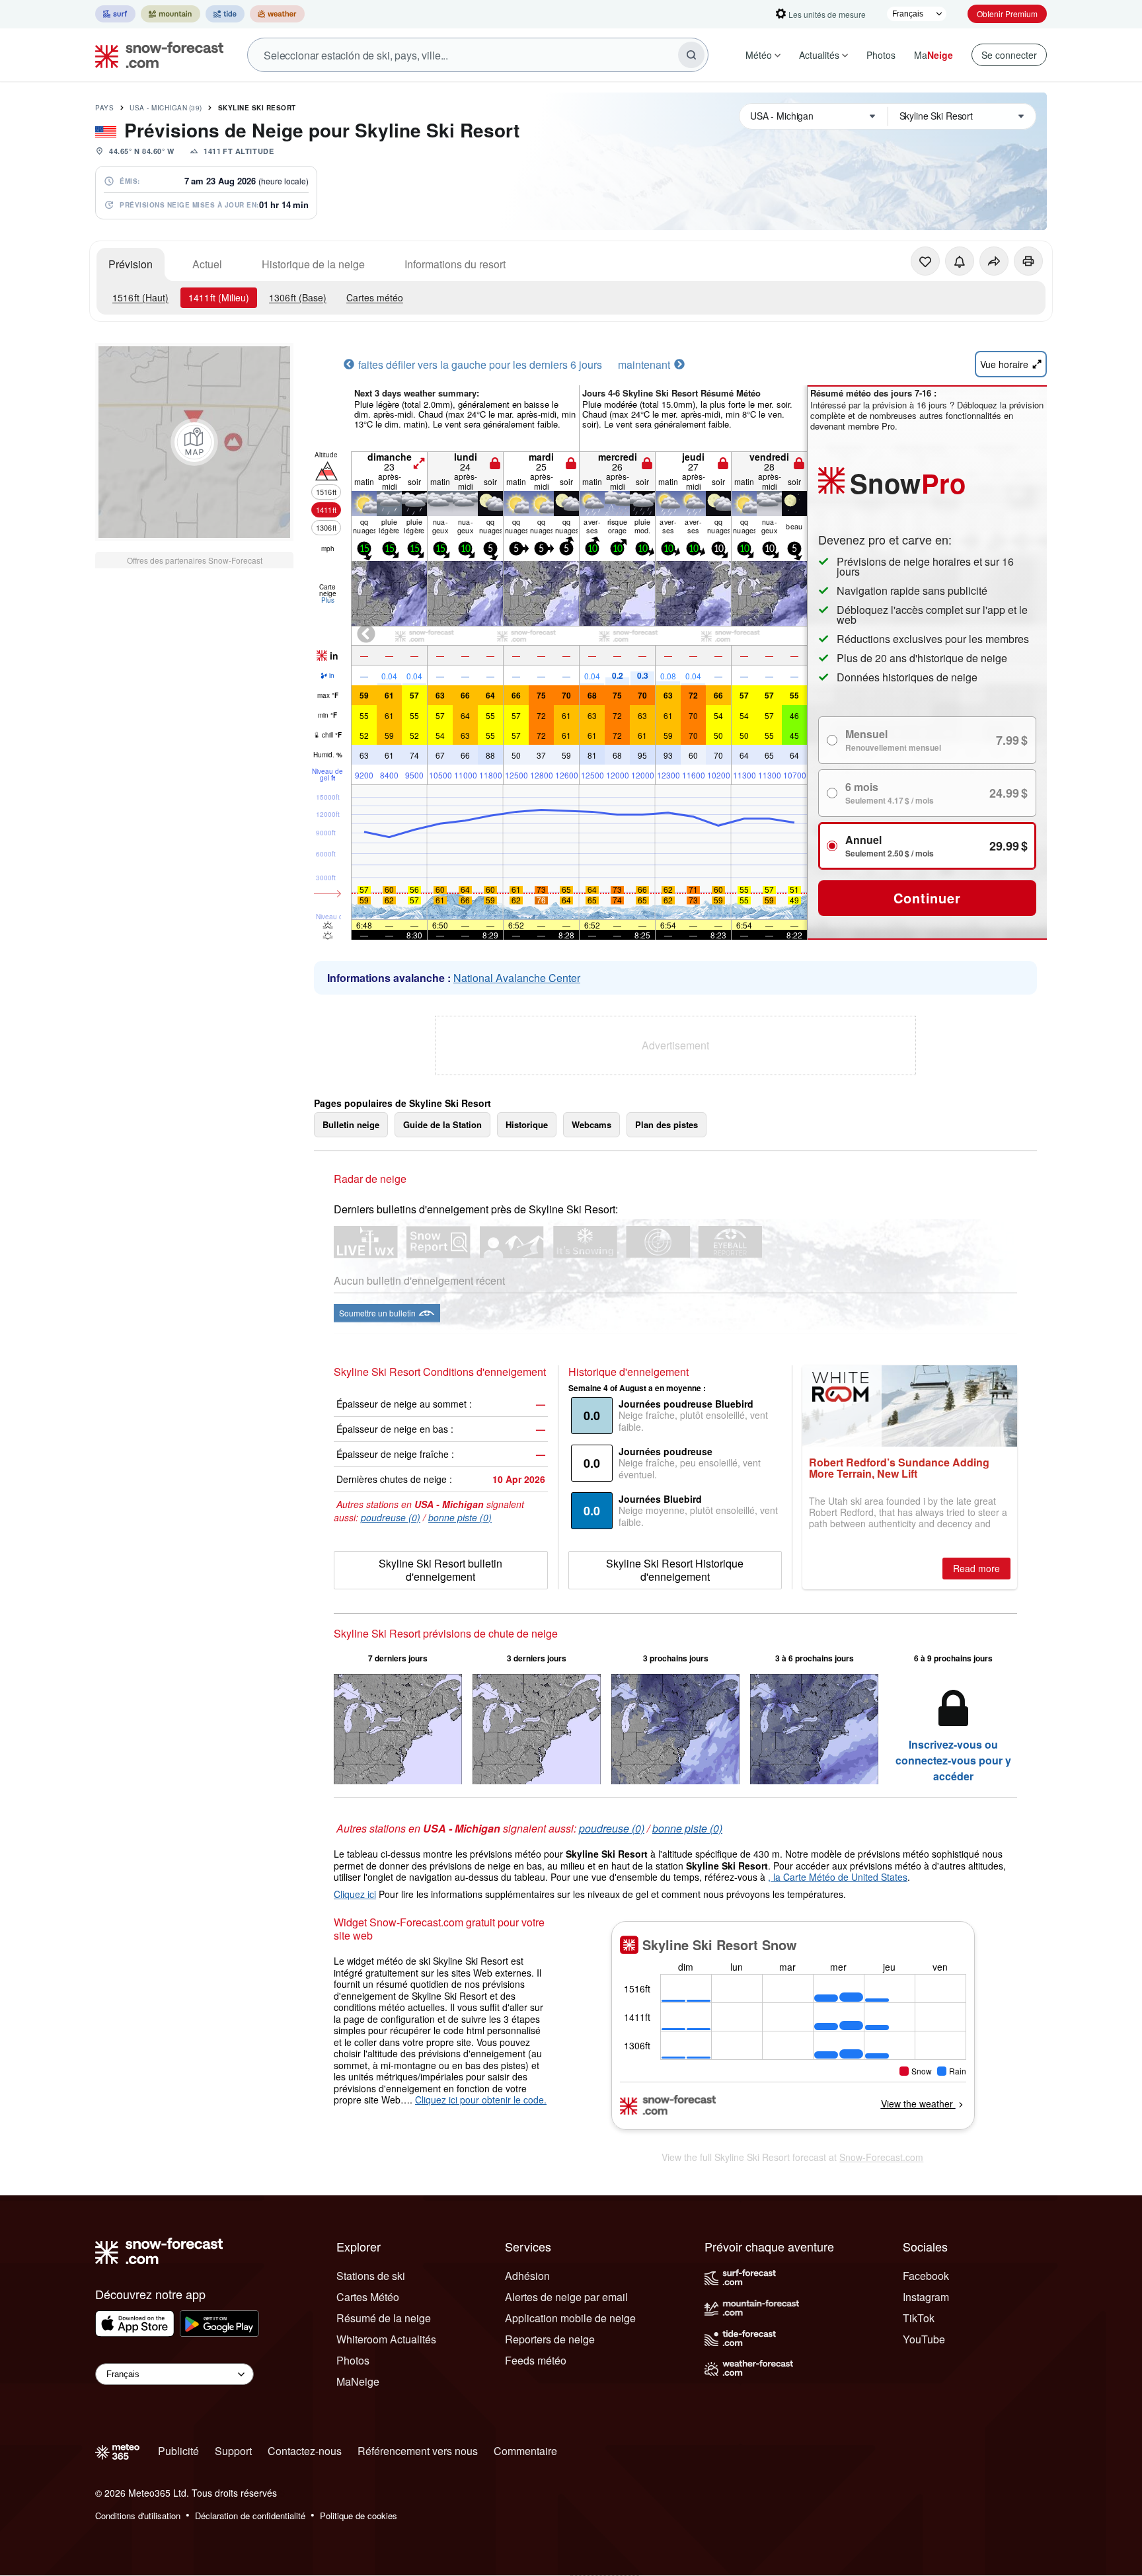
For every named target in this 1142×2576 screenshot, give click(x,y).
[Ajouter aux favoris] (925, 261)
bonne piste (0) (460, 1517)
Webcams (591, 1124)
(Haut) (140, 297)
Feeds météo (536, 2360)
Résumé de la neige (384, 2318)
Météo (759, 55)
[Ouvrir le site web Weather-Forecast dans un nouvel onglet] (277, 14)
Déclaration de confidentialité (250, 2516)
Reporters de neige (550, 2339)
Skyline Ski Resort (257, 108)
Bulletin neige (351, 1124)
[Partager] (994, 261)
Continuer (927, 898)
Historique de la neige (313, 264)
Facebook (926, 2276)
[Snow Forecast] (155, 55)
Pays (104, 108)
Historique (527, 1124)
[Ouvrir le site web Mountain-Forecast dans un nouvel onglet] (171, 14)
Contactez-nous (305, 2451)
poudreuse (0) (391, 1517)
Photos (881, 55)
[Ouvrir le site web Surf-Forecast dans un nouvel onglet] (115, 14)
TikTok (919, 2318)
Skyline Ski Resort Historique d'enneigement (675, 1570)
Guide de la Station (442, 1124)
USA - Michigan (166, 108)
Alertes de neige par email (566, 2297)
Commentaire (525, 2451)
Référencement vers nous (418, 2451)
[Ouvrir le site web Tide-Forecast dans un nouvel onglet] (225, 14)
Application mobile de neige (570, 2318)
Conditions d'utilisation (138, 2516)
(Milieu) (219, 297)
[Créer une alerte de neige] (960, 261)
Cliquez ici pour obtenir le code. (481, 2100)
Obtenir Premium (1007, 14)
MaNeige (358, 2381)
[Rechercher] (691, 55)
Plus (328, 600)
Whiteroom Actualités (386, 2339)
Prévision (131, 264)
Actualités (819, 55)
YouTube (924, 2339)
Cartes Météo (368, 2297)
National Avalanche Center (517, 978)
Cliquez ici (355, 1894)
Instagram (926, 2297)
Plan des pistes (666, 1124)
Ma (933, 55)
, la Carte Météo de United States (838, 1877)
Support (233, 2451)
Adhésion (527, 2276)
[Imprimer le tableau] (1028, 261)
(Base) (298, 297)
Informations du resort (455, 264)
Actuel (207, 264)
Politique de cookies (359, 2516)
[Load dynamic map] (194, 442)
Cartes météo (375, 297)
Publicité (178, 2451)
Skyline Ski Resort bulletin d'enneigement (440, 1570)
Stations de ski (371, 2276)
